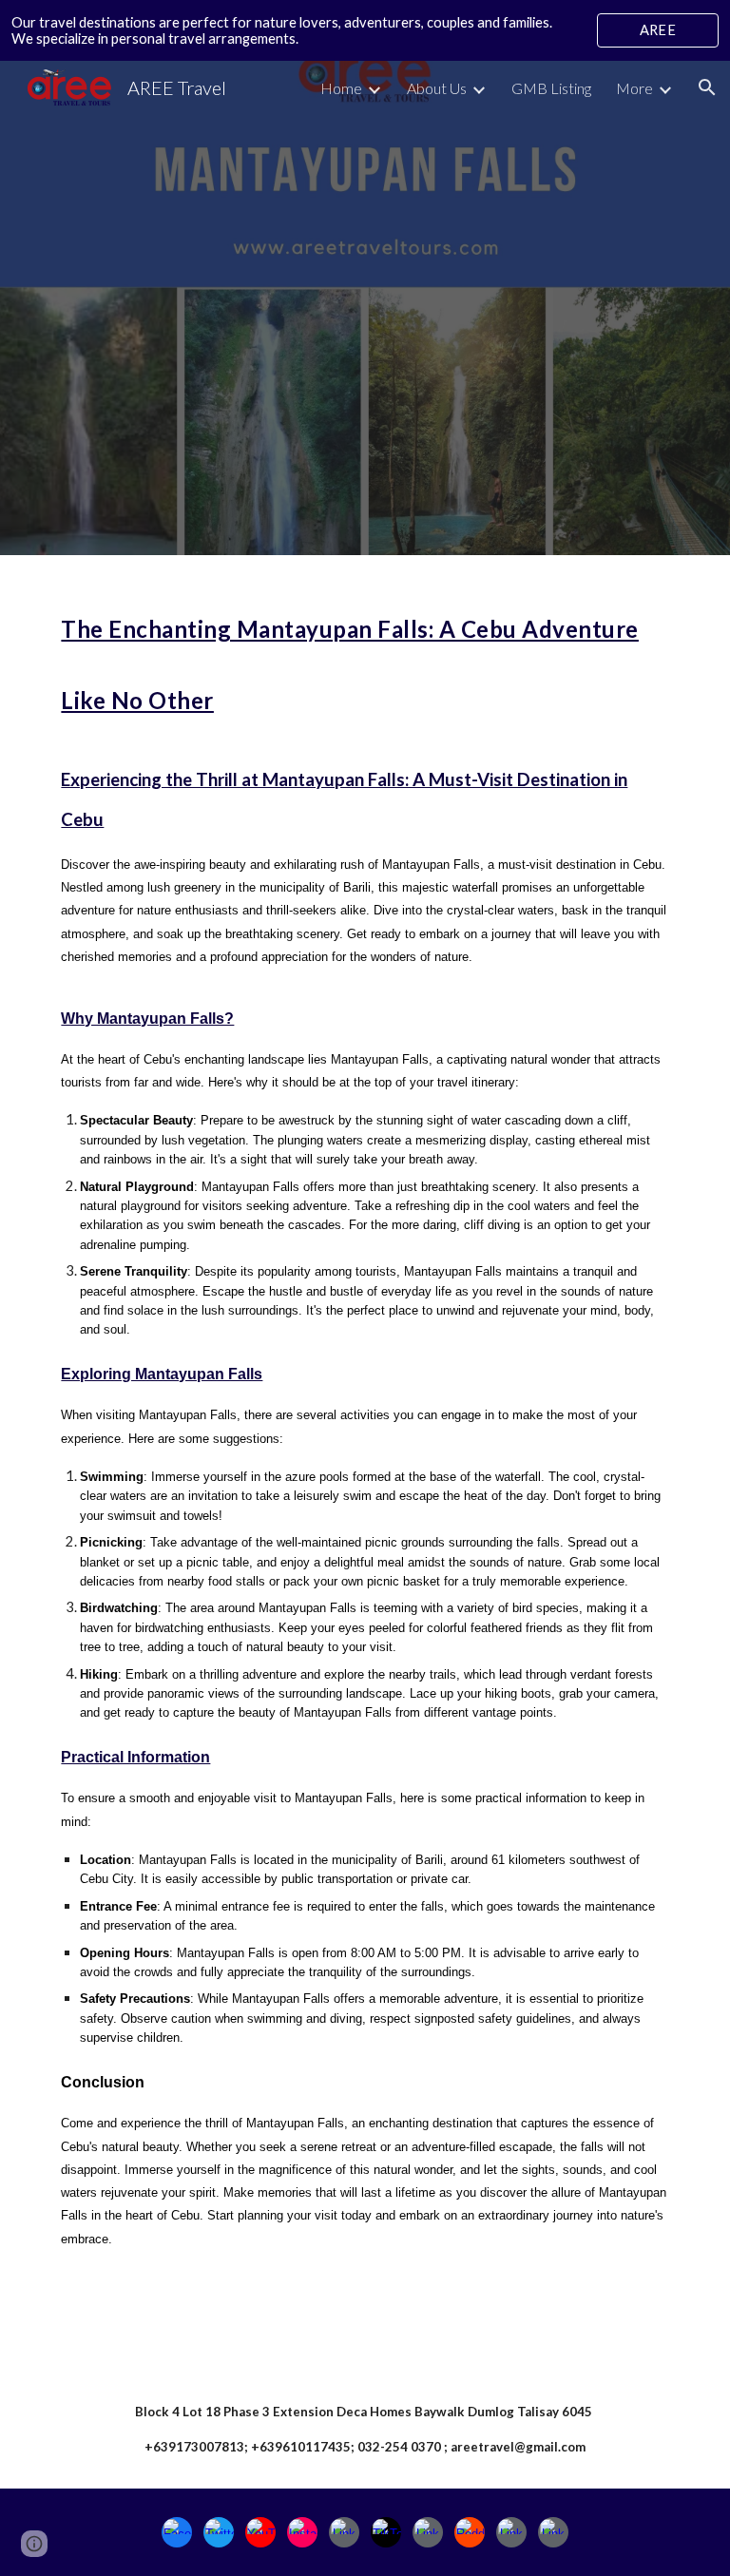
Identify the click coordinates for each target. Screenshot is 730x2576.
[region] (365, 30)
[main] (365, 1462)
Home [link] (341, 88)
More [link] (634, 88)
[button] (707, 87)
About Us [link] (437, 88)
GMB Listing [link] (551, 88)
